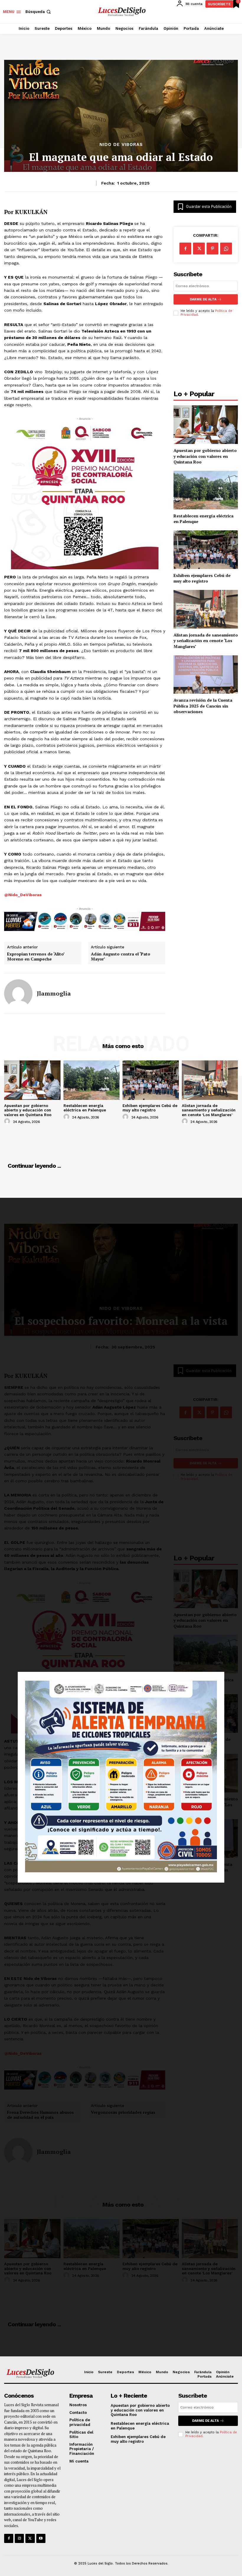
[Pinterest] (212, 249)
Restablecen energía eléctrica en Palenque (85, 1108)
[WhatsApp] (226, 249)
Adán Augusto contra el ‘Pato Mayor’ (121, 957)
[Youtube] (41, 2538)
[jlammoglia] (18, 993)
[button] (39, 12)
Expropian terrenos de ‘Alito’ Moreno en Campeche (36, 957)
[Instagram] (19, 2538)
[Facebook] (185, 249)
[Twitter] (30, 2538)
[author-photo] (8, 1121)
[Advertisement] (206, 355)
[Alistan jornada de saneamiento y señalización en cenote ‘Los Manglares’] (206, 609)
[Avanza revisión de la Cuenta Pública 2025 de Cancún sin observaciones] (206, 675)
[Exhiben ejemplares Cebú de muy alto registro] (206, 550)
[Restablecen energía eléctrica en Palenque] (206, 490)
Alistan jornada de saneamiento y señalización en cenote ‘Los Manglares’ (206, 641)
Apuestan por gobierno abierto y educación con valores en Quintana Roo (205, 456)
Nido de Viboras (121, 145)
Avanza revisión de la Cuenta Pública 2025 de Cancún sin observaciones (203, 706)
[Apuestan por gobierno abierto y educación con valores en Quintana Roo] (206, 425)
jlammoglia (54, 993)
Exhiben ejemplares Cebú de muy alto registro (202, 578)
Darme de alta (203, 299)
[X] (199, 249)
